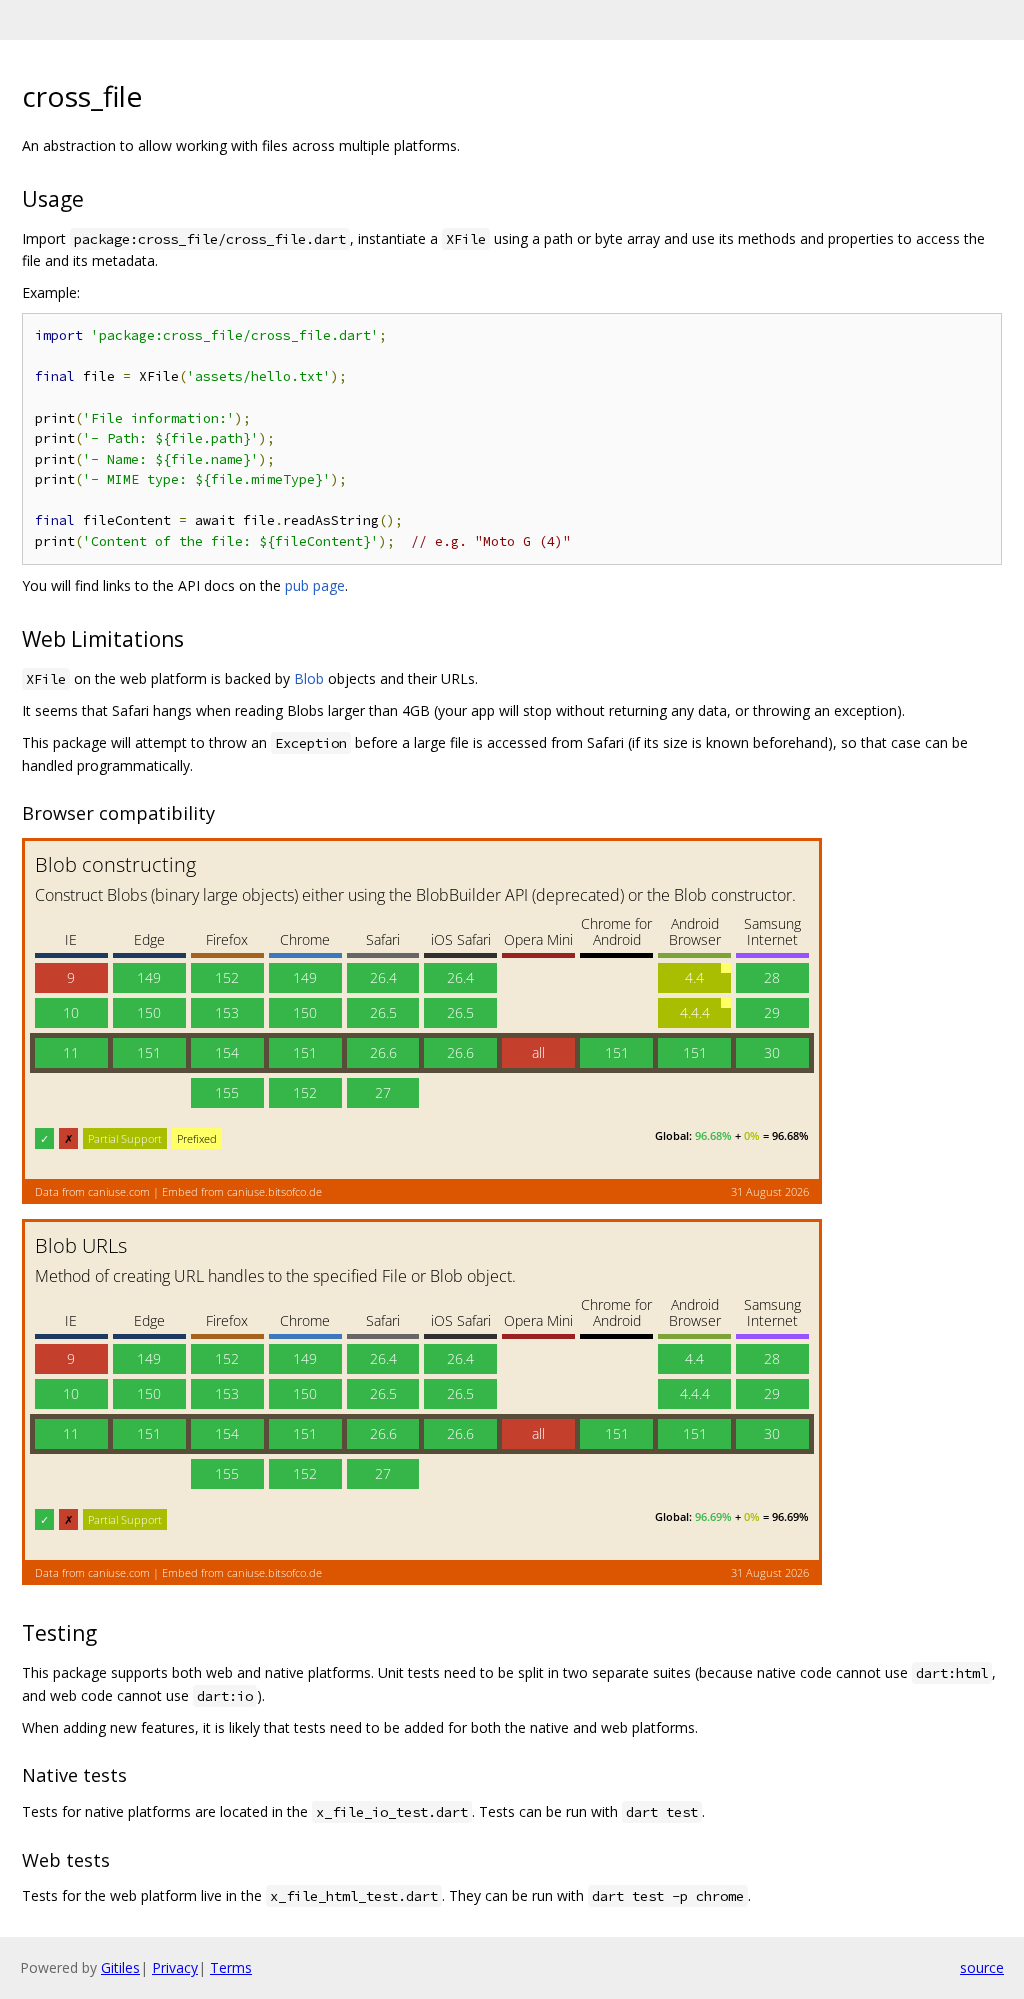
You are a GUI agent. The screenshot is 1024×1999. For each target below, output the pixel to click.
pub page (315, 585)
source (982, 1967)
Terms (231, 1967)
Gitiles (120, 1967)
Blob (309, 678)
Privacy (175, 1967)
